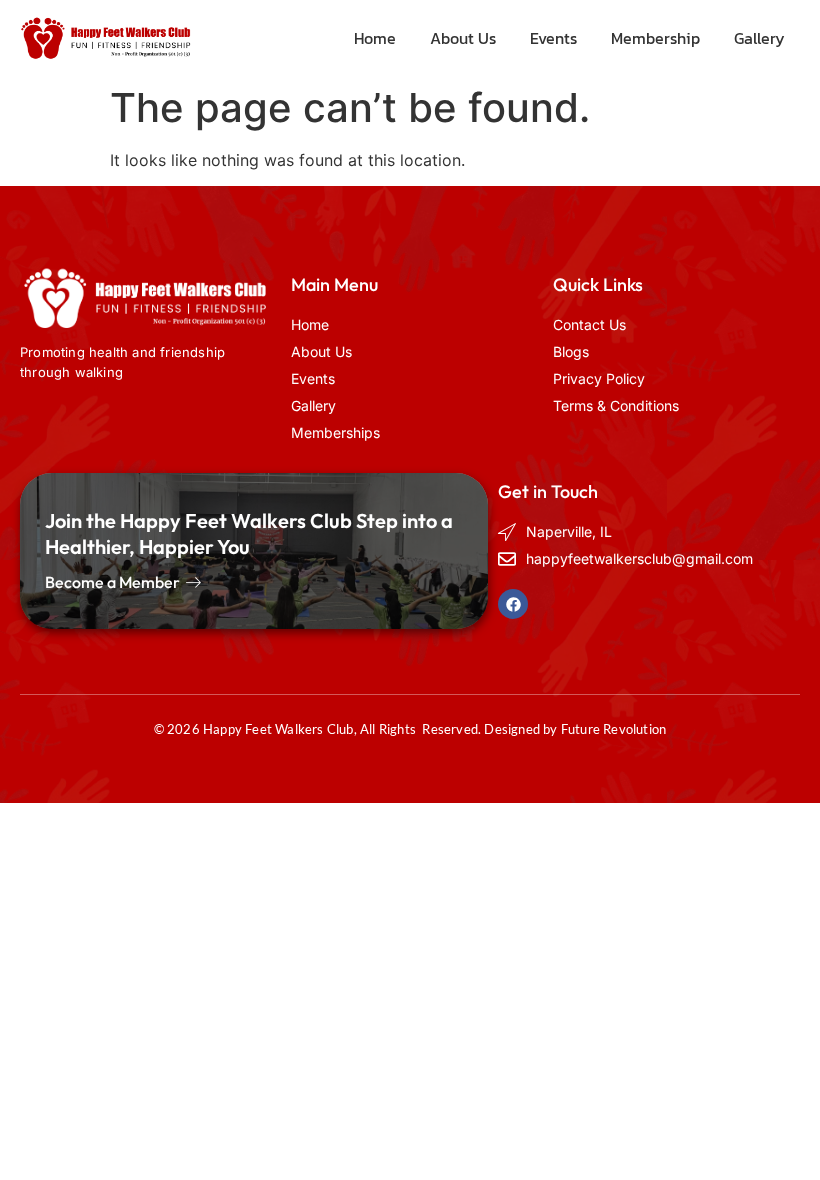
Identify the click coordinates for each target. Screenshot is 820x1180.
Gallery (759, 38)
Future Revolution (613, 729)
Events (553, 38)
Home (375, 38)
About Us (463, 38)
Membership (655, 38)
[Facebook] (513, 604)
